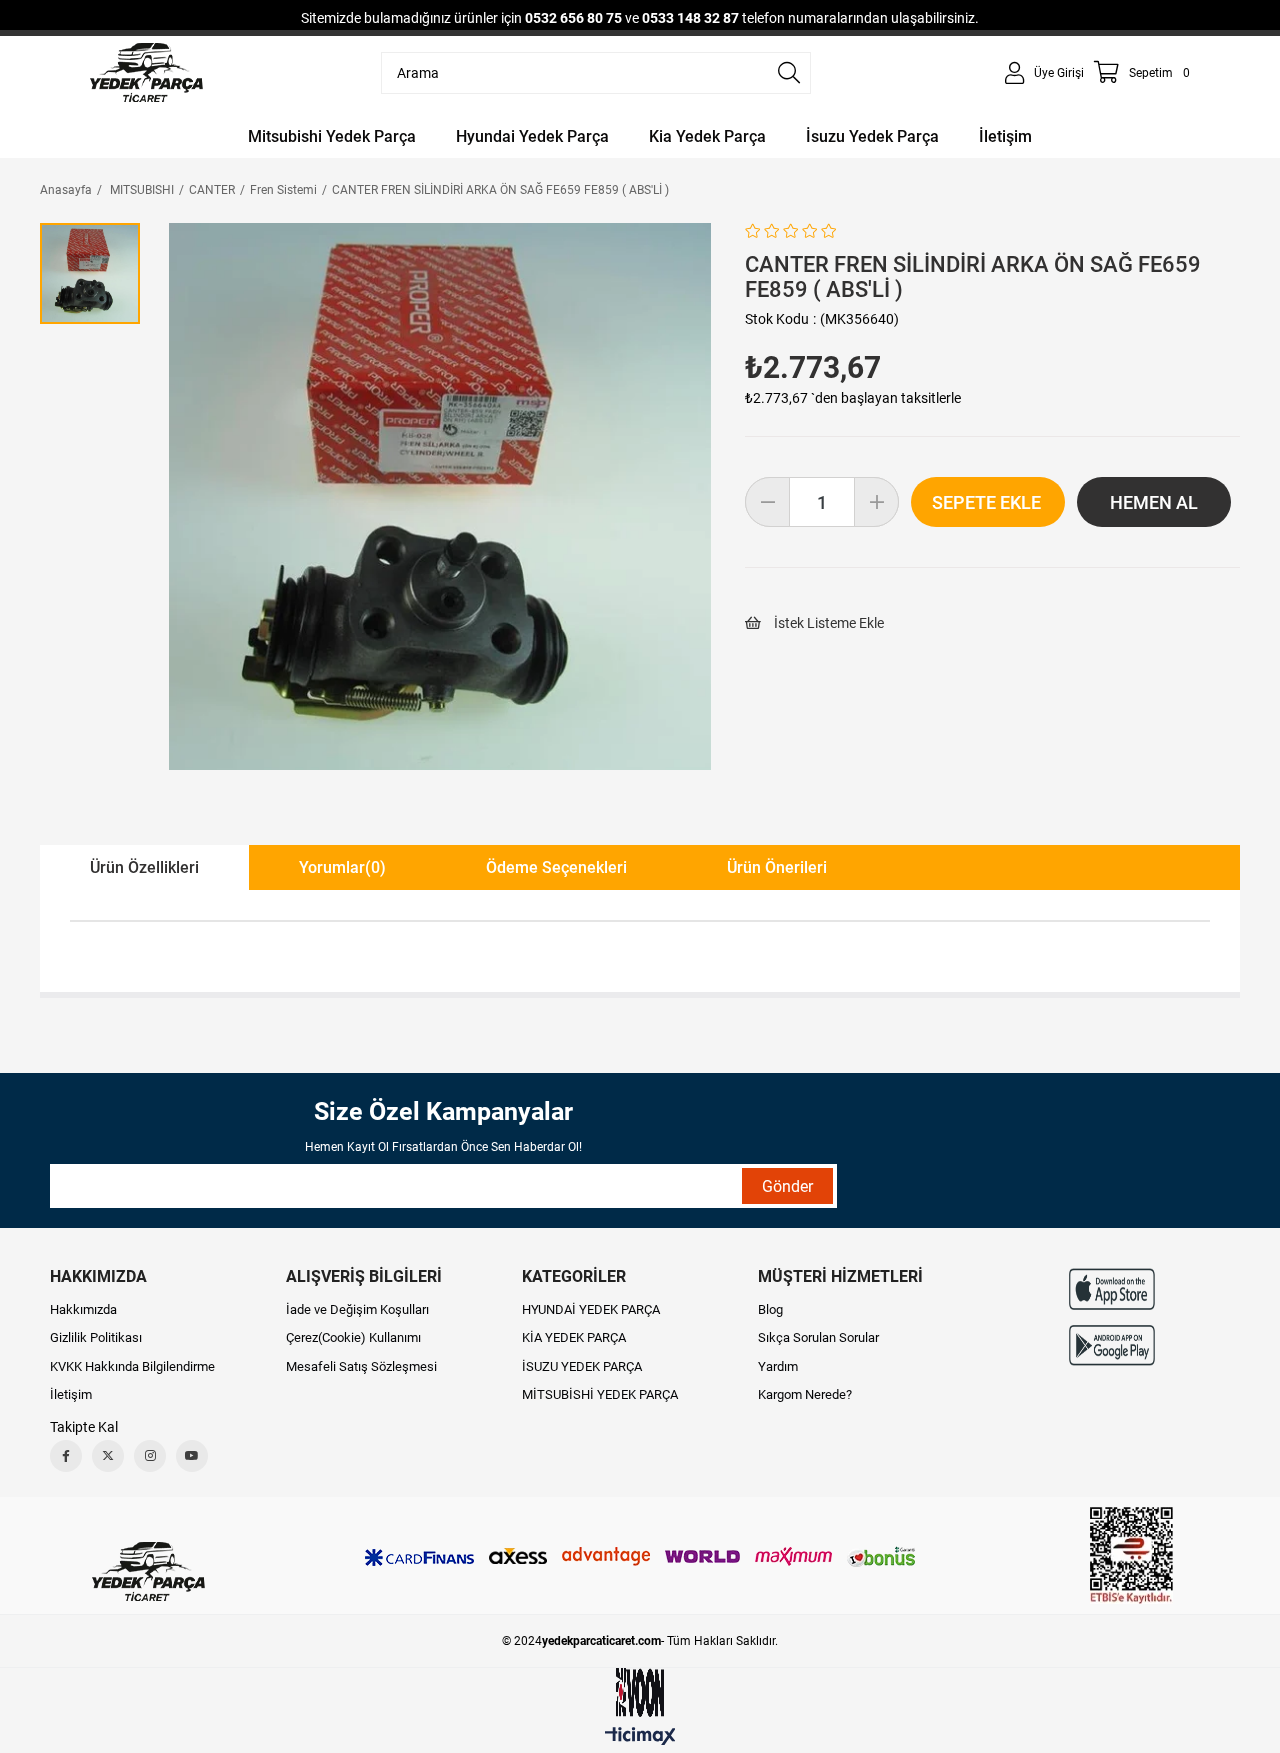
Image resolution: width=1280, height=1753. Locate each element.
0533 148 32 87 (690, 18)
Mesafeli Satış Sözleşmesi (361, 1366)
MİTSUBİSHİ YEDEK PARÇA (600, 1394)
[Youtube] (192, 1456)
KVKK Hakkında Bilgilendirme (132, 1366)
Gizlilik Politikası (96, 1337)
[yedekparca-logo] (148, 1571)
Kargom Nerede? (805, 1394)
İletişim (71, 1394)
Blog (770, 1309)
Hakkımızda (83, 1309)
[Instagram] (150, 1456)
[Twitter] (108, 1456)
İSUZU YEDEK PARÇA (582, 1366)
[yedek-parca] (146, 72)
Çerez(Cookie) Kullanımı (353, 1337)
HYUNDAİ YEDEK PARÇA (591, 1309)
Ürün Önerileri (777, 867)
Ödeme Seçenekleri (556, 867)
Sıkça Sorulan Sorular (818, 1337)
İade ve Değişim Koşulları (357, 1309)
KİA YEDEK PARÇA (574, 1337)
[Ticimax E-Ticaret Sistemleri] (640, 1737)
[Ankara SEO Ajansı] (640, 1692)
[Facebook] (66, 1456)
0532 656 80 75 (573, 18)
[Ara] (789, 73)
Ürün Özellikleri (144, 867)
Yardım (778, 1366)
